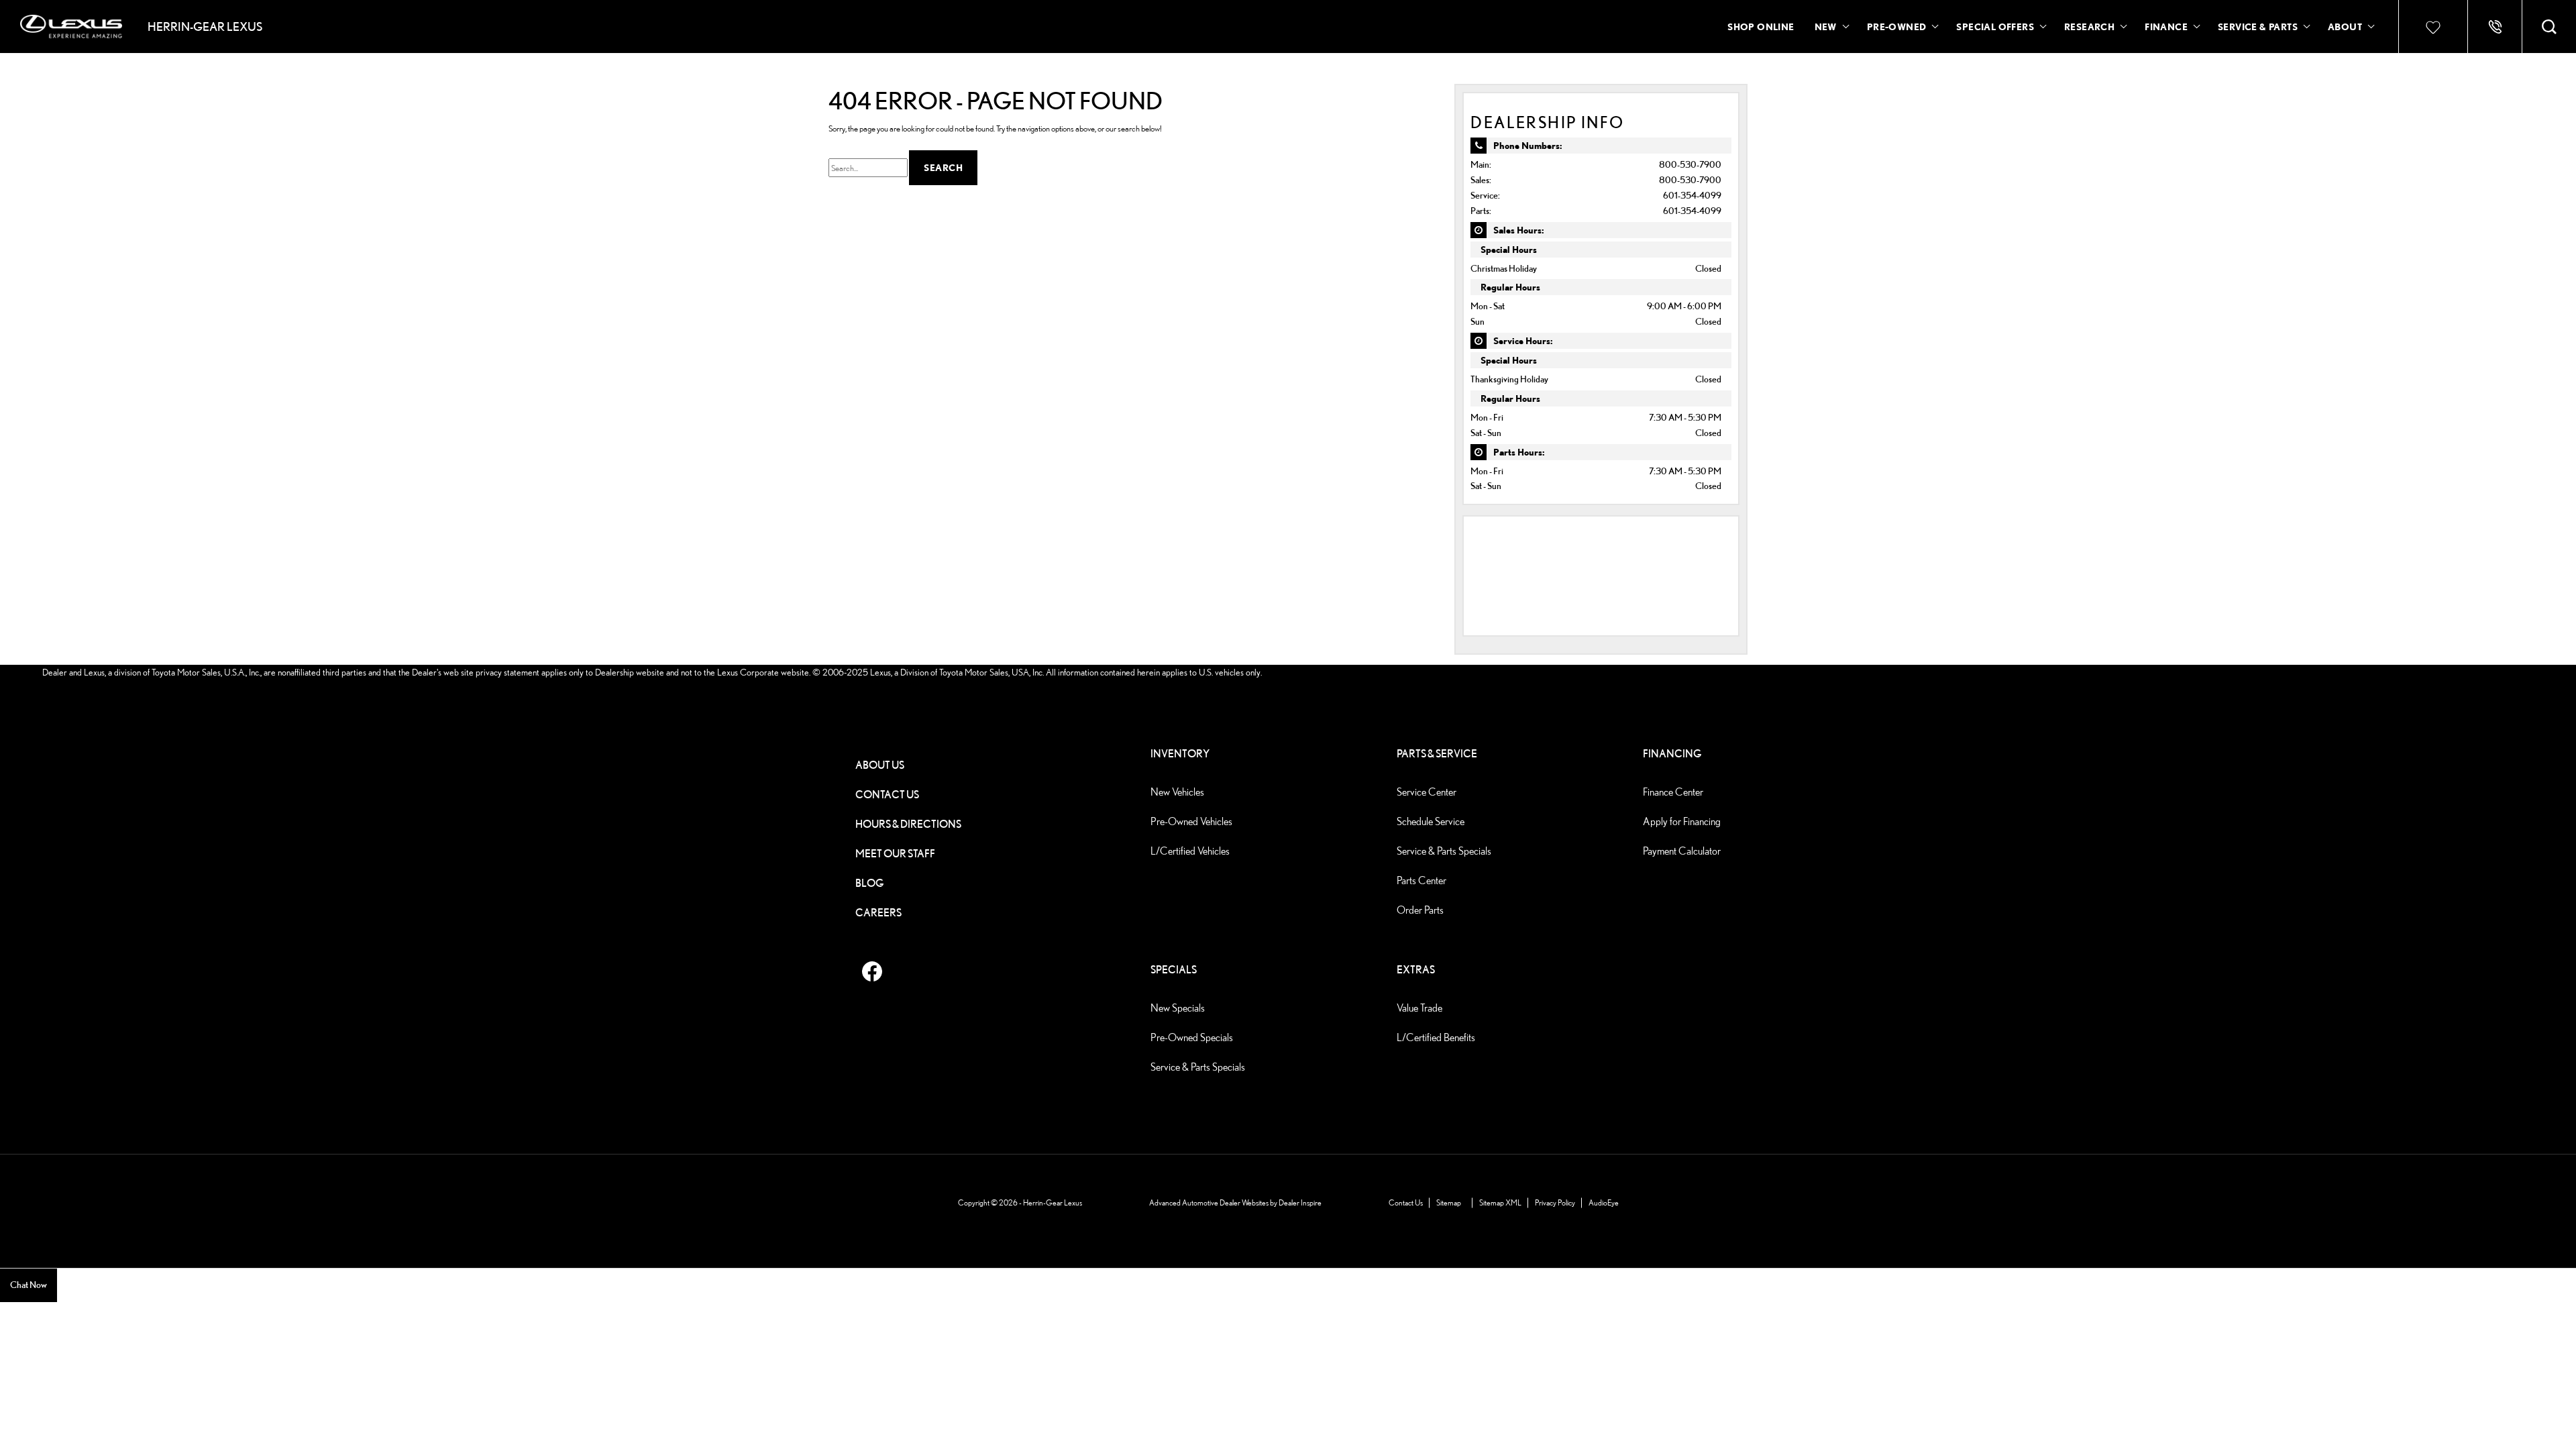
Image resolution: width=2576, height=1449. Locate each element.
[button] (2549, 27)
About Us (880, 765)
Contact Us (887, 795)
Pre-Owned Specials (1192, 1037)
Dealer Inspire (1300, 1202)
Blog (870, 883)
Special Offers (1995, 26)
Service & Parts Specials (1444, 851)
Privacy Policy (1555, 1202)
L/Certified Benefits (1436, 1037)
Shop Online (1761, 26)
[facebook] (872, 971)
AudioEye (1604, 1202)
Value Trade (1419, 1008)
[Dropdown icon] (2495, 27)
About (2345, 26)
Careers (878, 913)
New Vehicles (1177, 792)
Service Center (1427, 792)
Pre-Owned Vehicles (1191, 821)
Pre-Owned (1897, 26)
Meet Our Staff (895, 854)
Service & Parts (2258, 26)
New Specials (1178, 1008)
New (1826, 26)
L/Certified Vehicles (1190, 851)
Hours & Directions (908, 824)
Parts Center (1421, 880)
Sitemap (1449, 1202)
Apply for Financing (1682, 821)
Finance (2166, 26)
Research (2089, 29)
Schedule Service (1431, 821)
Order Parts (1420, 910)
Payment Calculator (1682, 851)
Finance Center (1673, 792)
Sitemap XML (1500, 1202)
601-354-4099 (1692, 195)
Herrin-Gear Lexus (1053, 1202)
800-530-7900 (1690, 164)
